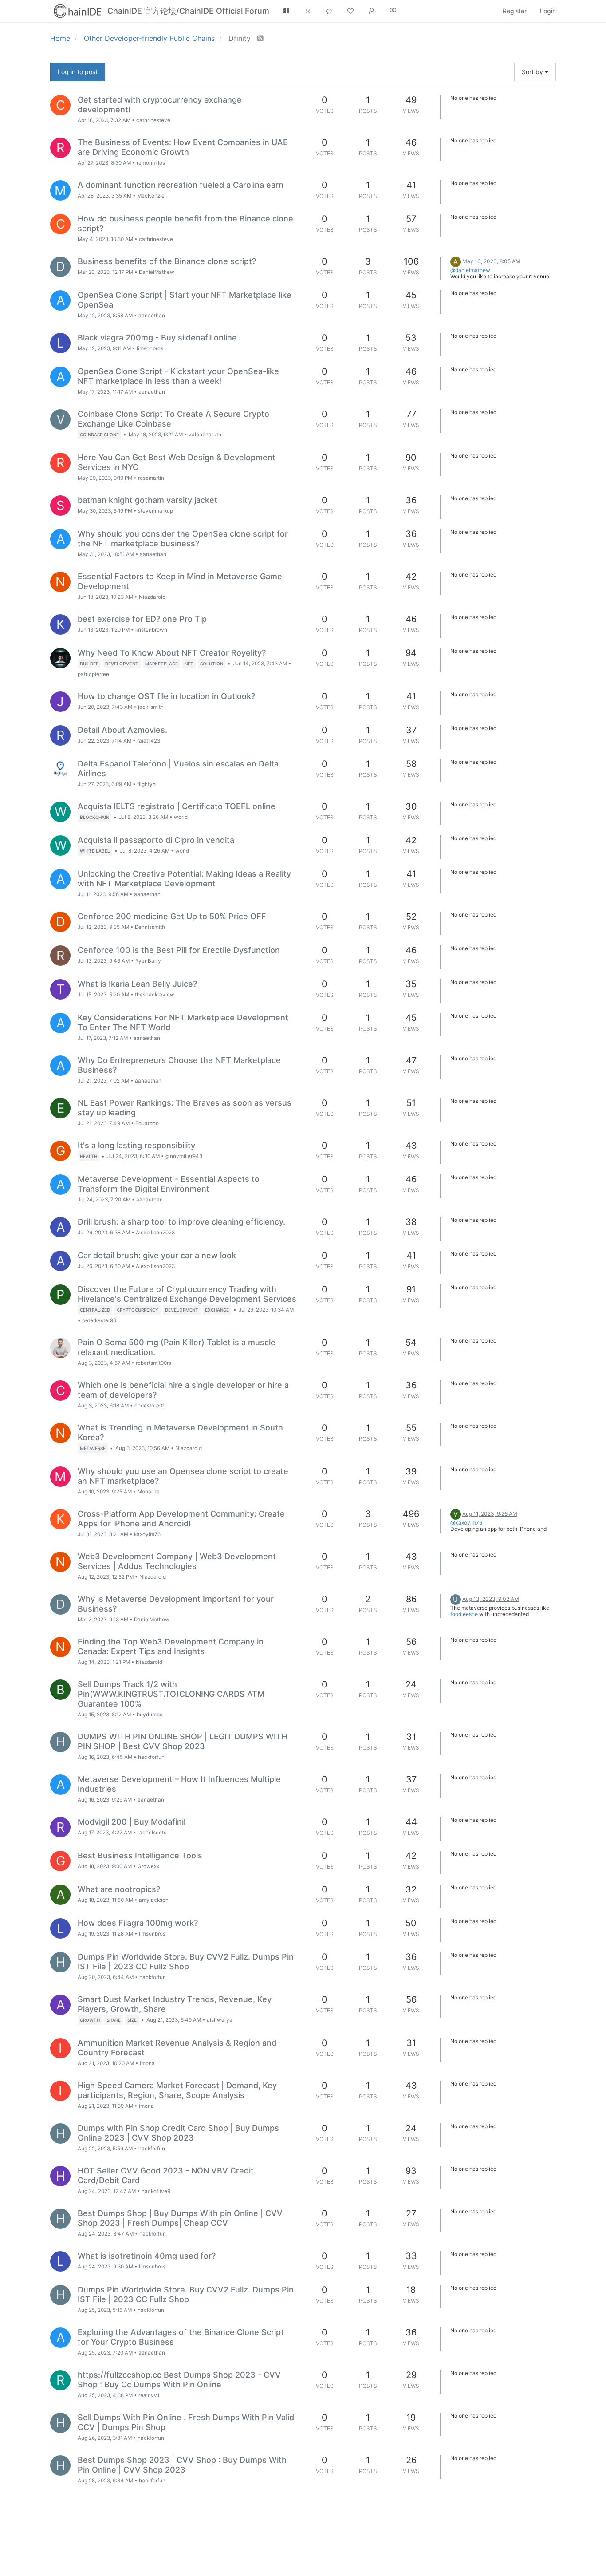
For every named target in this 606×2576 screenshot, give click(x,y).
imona (147, 2063)
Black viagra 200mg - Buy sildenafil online (157, 338)
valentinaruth (205, 435)
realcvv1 (149, 2395)
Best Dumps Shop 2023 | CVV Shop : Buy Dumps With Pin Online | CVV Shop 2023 (182, 2465)
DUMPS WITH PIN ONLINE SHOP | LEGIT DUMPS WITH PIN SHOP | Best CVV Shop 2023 (182, 1741)
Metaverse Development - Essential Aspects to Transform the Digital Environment (169, 1184)
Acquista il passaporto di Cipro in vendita (156, 840)
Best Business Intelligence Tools (140, 1855)
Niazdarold (152, 597)
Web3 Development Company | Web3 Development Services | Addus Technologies (177, 1561)
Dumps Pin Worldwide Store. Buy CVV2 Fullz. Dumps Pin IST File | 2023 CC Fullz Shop (186, 1962)
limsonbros (150, 348)
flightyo (146, 784)
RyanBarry (148, 961)
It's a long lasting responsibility (136, 1145)
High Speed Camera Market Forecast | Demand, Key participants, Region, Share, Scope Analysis (177, 2090)
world (181, 817)
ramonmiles (151, 163)
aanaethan (152, 316)
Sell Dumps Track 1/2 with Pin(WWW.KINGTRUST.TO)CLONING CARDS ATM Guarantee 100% (171, 1694)
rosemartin (151, 478)
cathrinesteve (153, 120)
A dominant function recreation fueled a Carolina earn (181, 185)
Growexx (148, 1866)
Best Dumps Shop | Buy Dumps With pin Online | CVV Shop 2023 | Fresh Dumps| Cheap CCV (180, 2218)
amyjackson (154, 1900)
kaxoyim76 (147, 1534)
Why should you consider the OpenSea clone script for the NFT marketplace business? (183, 539)
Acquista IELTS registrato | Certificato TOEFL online (177, 806)
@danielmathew (470, 270)
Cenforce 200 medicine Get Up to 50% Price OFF (172, 916)
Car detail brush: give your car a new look (157, 1255)
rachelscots (152, 1833)
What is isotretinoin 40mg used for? (147, 2256)
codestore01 (150, 1406)
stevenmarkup (155, 511)
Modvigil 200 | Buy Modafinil (132, 1822)
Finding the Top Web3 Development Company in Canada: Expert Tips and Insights (171, 1646)
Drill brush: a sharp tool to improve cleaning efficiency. (181, 1222)
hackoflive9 (156, 2191)
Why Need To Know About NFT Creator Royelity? (172, 653)
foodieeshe (464, 1614)
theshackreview (155, 995)
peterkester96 (99, 1320)
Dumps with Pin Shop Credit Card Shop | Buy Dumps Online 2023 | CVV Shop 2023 (178, 2133)
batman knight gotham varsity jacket (148, 500)
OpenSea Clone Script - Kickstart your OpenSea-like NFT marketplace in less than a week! (178, 376)
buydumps (150, 1715)
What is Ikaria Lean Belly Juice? (137, 984)
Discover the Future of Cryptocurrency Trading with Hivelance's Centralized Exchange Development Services (187, 1294)
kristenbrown (151, 630)
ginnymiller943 (184, 1156)
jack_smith (151, 707)
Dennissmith (150, 927)
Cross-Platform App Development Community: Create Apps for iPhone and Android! (181, 1519)
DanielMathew (157, 272)
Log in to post (78, 72)
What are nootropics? (119, 1889)
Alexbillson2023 (155, 1233)
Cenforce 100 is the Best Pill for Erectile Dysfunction (179, 950)
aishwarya (220, 2020)
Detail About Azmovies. (122, 730)
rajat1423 (149, 741)
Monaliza (149, 1492)
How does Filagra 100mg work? (138, 1923)
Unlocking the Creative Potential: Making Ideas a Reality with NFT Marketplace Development (184, 879)
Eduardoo (147, 1123)
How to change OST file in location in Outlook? (166, 696)
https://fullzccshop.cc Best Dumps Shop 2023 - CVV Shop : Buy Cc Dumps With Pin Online (179, 2380)
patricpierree (93, 674)
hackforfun (151, 1757)
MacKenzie (151, 196)
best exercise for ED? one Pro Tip (142, 619)
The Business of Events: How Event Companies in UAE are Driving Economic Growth (183, 147)
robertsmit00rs (153, 1363)
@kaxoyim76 (466, 1523)
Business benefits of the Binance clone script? (167, 261)
